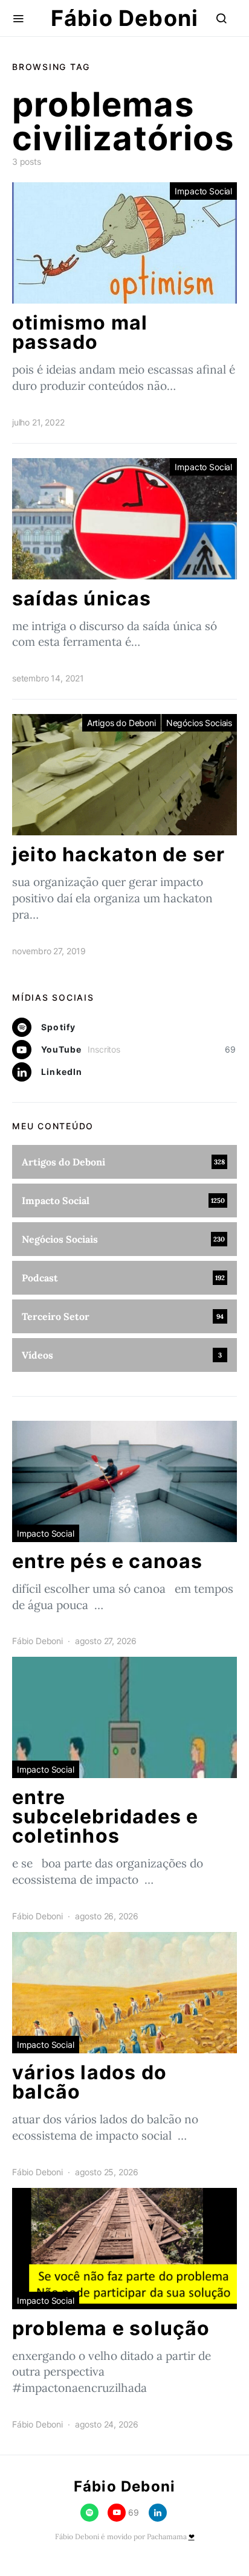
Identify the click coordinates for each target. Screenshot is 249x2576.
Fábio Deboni (124, 18)
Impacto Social (203, 191)
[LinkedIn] (158, 2513)
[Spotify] (89, 2513)
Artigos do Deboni (121, 723)
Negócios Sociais (199, 723)
